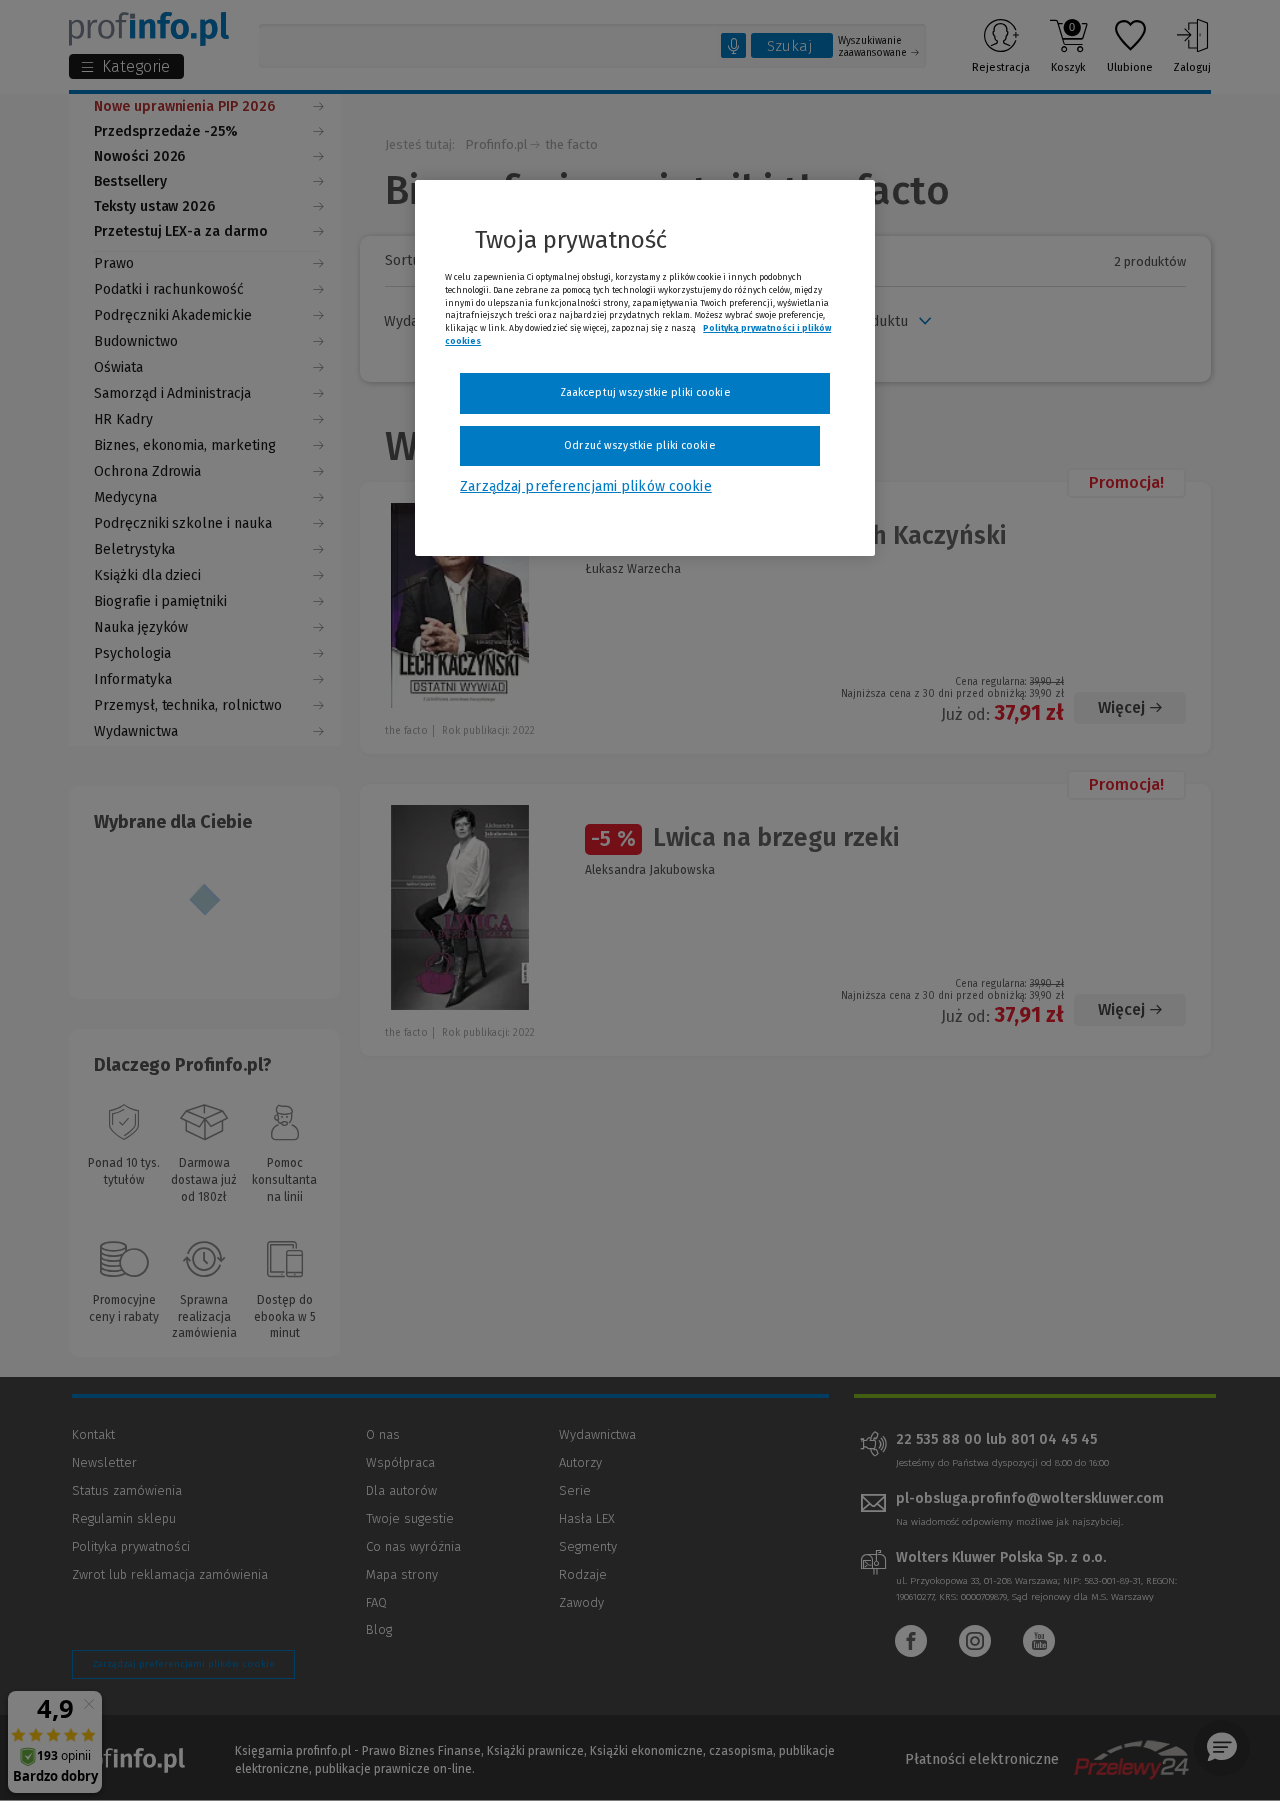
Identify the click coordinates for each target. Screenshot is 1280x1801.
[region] (645, 368)
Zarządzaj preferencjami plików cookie (585, 486)
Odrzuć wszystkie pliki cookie (639, 445)
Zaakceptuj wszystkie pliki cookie (645, 392)
